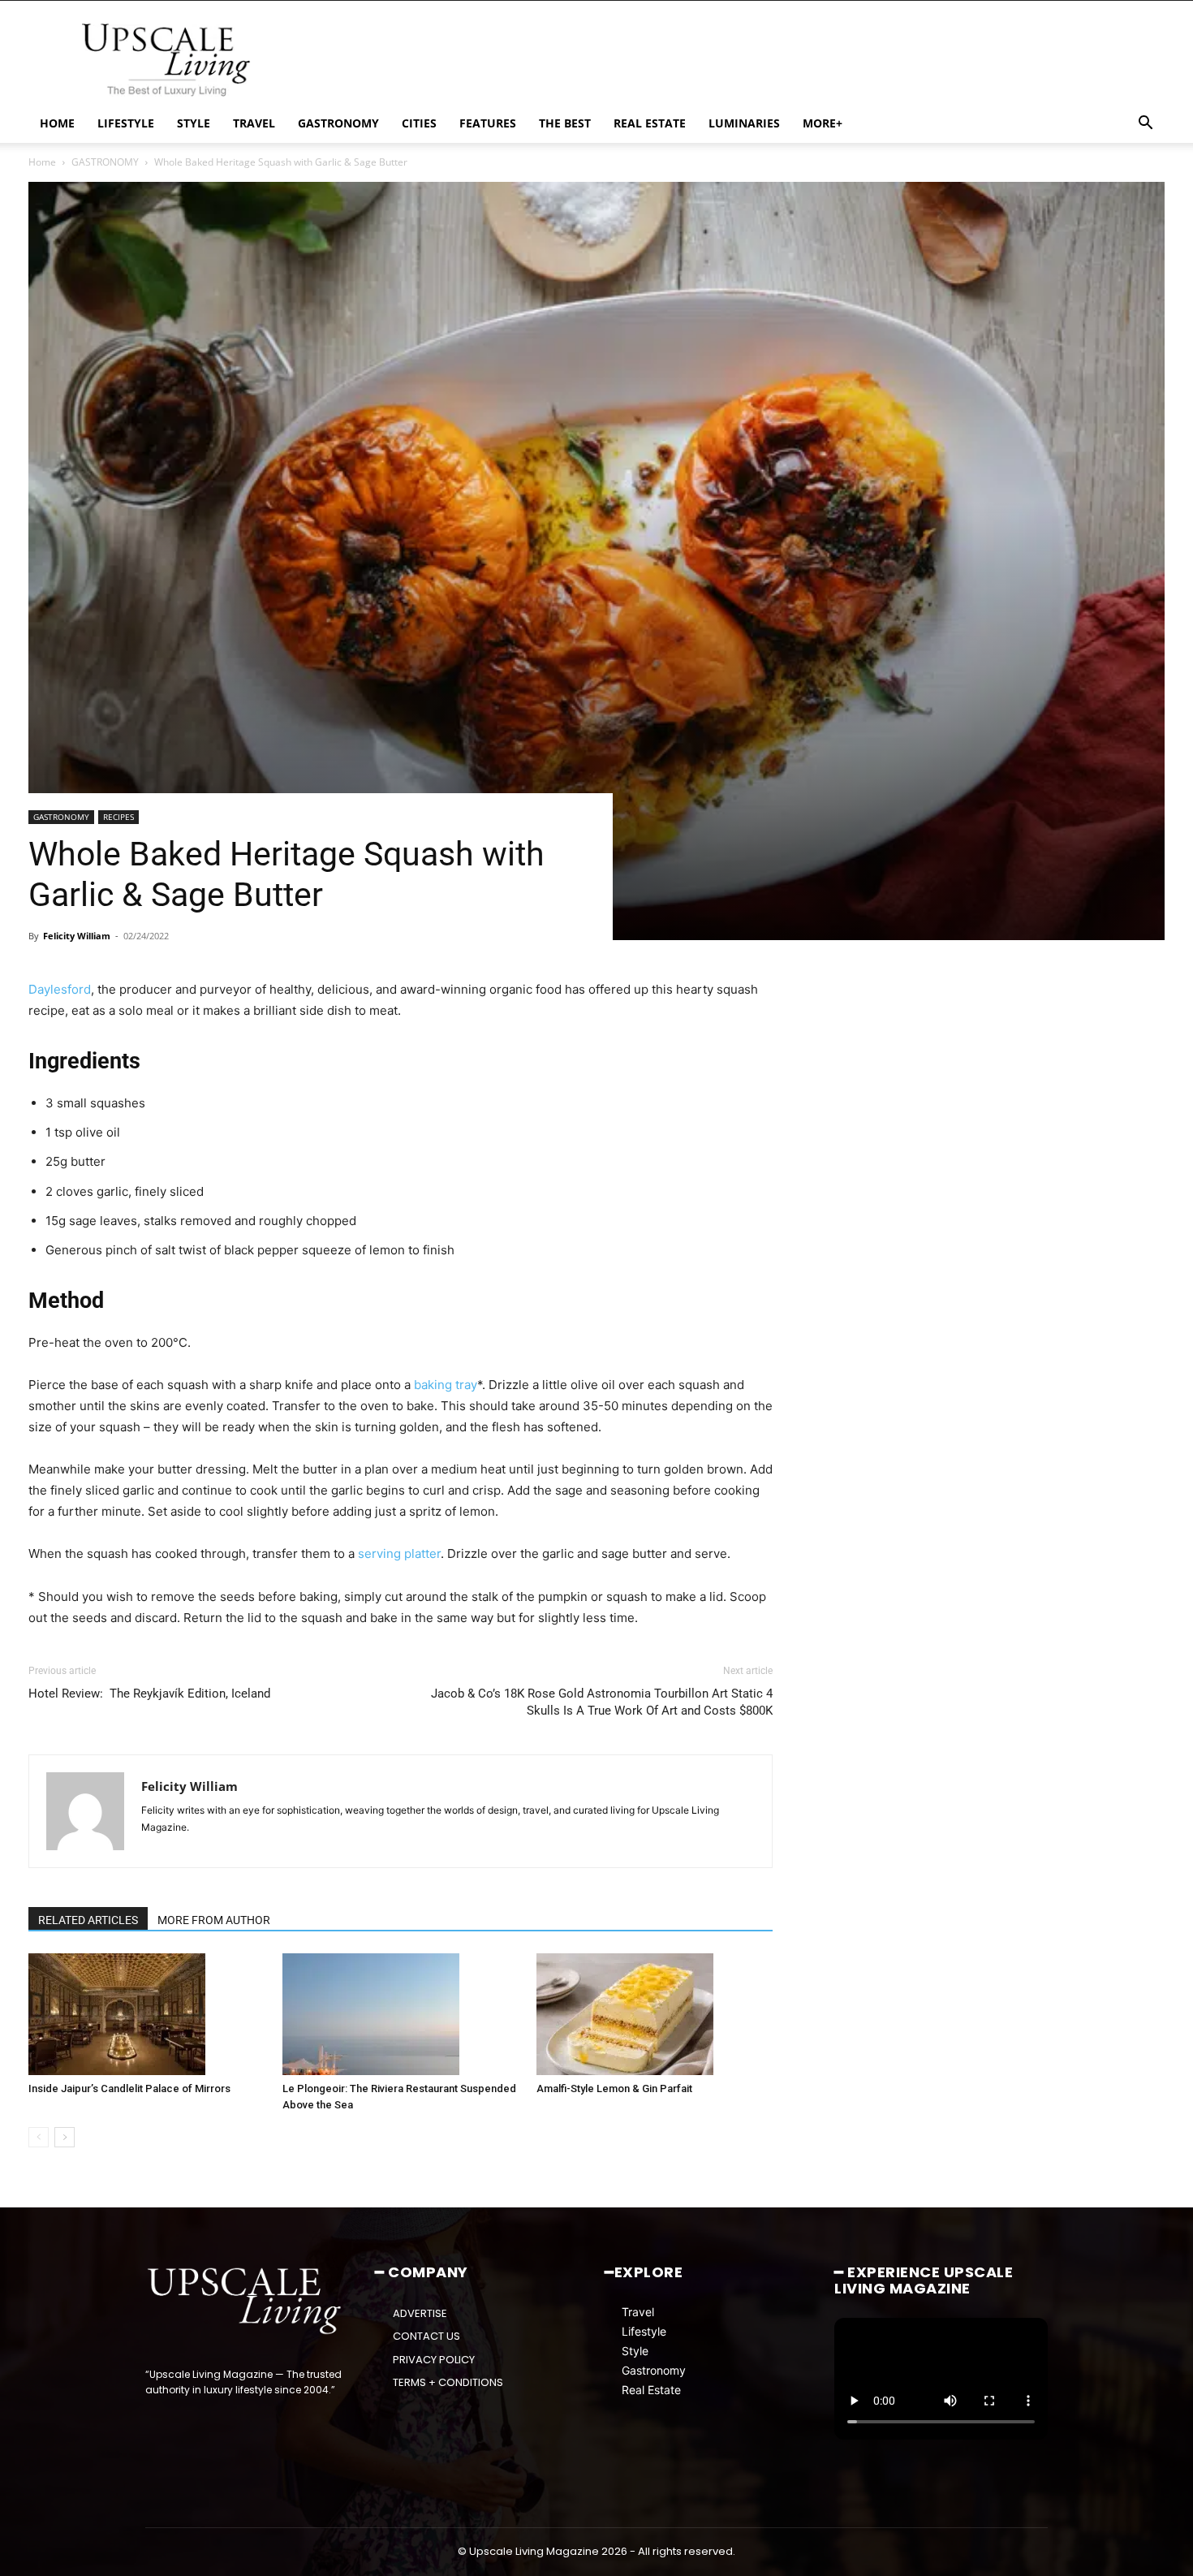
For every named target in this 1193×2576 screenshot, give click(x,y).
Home (42, 162)
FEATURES (488, 123)
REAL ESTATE (650, 123)
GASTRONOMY (338, 123)
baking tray (446, 1385)
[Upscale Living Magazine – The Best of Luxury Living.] (245, 2302)
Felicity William (77, 936)
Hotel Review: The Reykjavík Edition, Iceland (149, 1694)
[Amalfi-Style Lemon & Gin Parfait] (655, 2014)
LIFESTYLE (126, 123)
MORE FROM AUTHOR (214, 1920)
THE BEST (565, 123)
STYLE (194, 123)
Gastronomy (654, 2370)
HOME (57, 123)
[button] (1145, 125)
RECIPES (118, 817)
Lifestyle (644, 2331)
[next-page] (65, 2137)
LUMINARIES (744, 123)
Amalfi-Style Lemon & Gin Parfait (614, 2088)
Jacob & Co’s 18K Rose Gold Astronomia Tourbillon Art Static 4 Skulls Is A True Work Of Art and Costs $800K (602, 1702)
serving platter (399, 1553)
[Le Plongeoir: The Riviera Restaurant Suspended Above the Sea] (401, 2014)
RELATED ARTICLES (88, 1920)
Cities (419, 123)
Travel (638, 2312)
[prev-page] (39, 2137)
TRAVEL (254, 123)
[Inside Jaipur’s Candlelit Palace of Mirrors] (147, 2014)
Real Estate (651, 2390)
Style (635, 2351)
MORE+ (823, 123)
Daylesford (60, 989)
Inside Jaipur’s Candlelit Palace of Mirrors (129, 2088)
